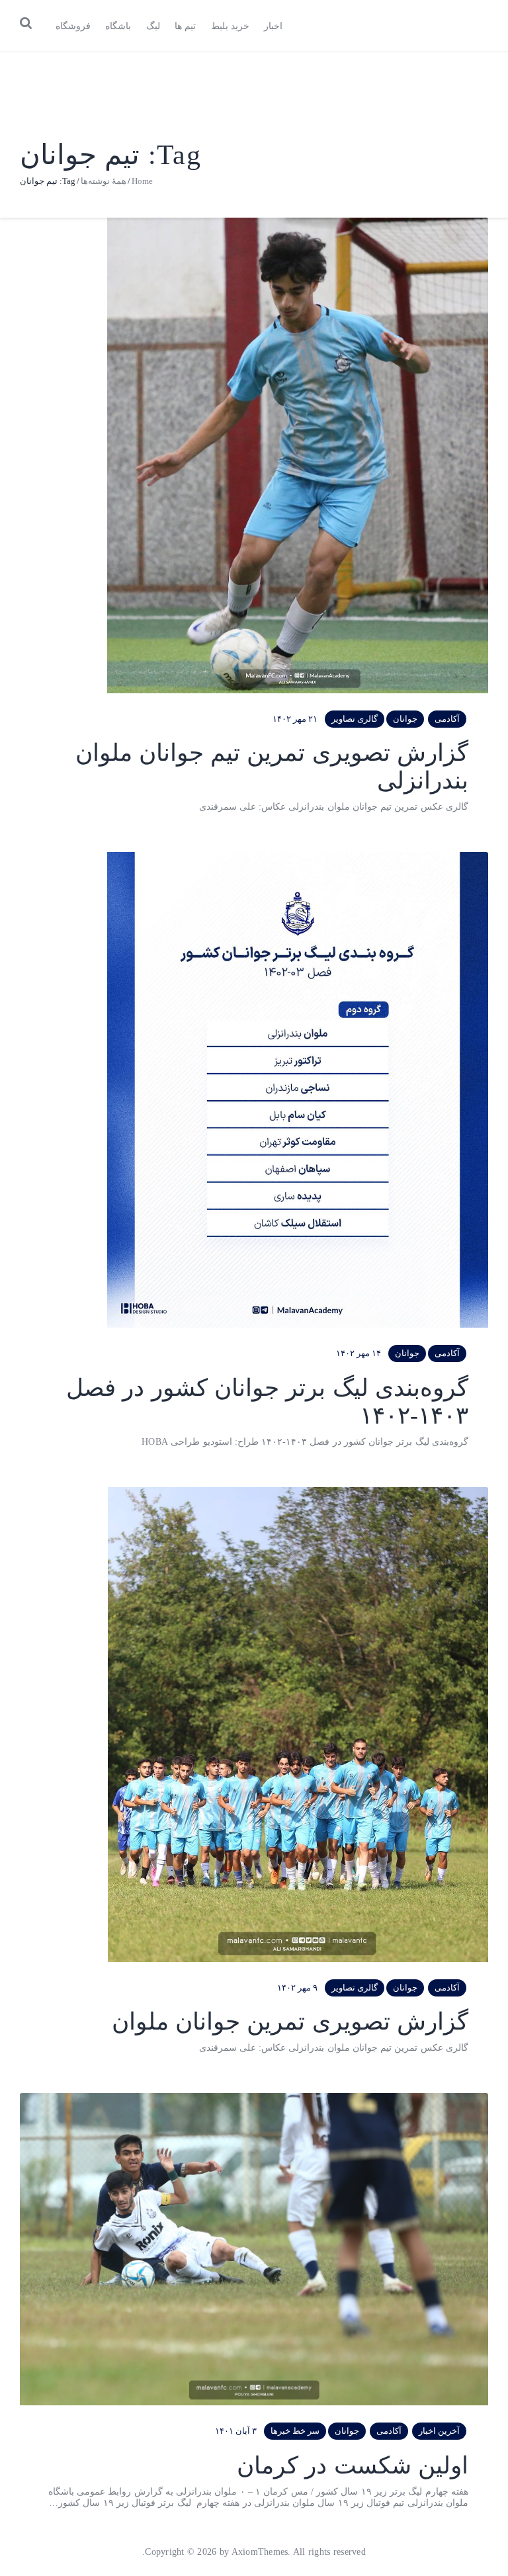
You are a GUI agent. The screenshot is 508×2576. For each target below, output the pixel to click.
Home (142, 181)
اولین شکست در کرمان (353, 2466)
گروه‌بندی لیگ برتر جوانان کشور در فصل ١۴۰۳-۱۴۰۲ (267, 1402)
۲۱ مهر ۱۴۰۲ (295, 719)
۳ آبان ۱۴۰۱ (236, 2431)
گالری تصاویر (355, 719)
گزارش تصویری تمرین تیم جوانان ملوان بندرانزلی (272, 767)
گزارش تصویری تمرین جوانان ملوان (290, 2022)
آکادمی (447, 719)
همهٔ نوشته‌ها (104, 181)
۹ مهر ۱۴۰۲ (297, 1988)
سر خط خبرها (295, 2431)
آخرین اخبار (439, 2431)
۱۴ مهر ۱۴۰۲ (359, 1353)
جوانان (405, 719)
